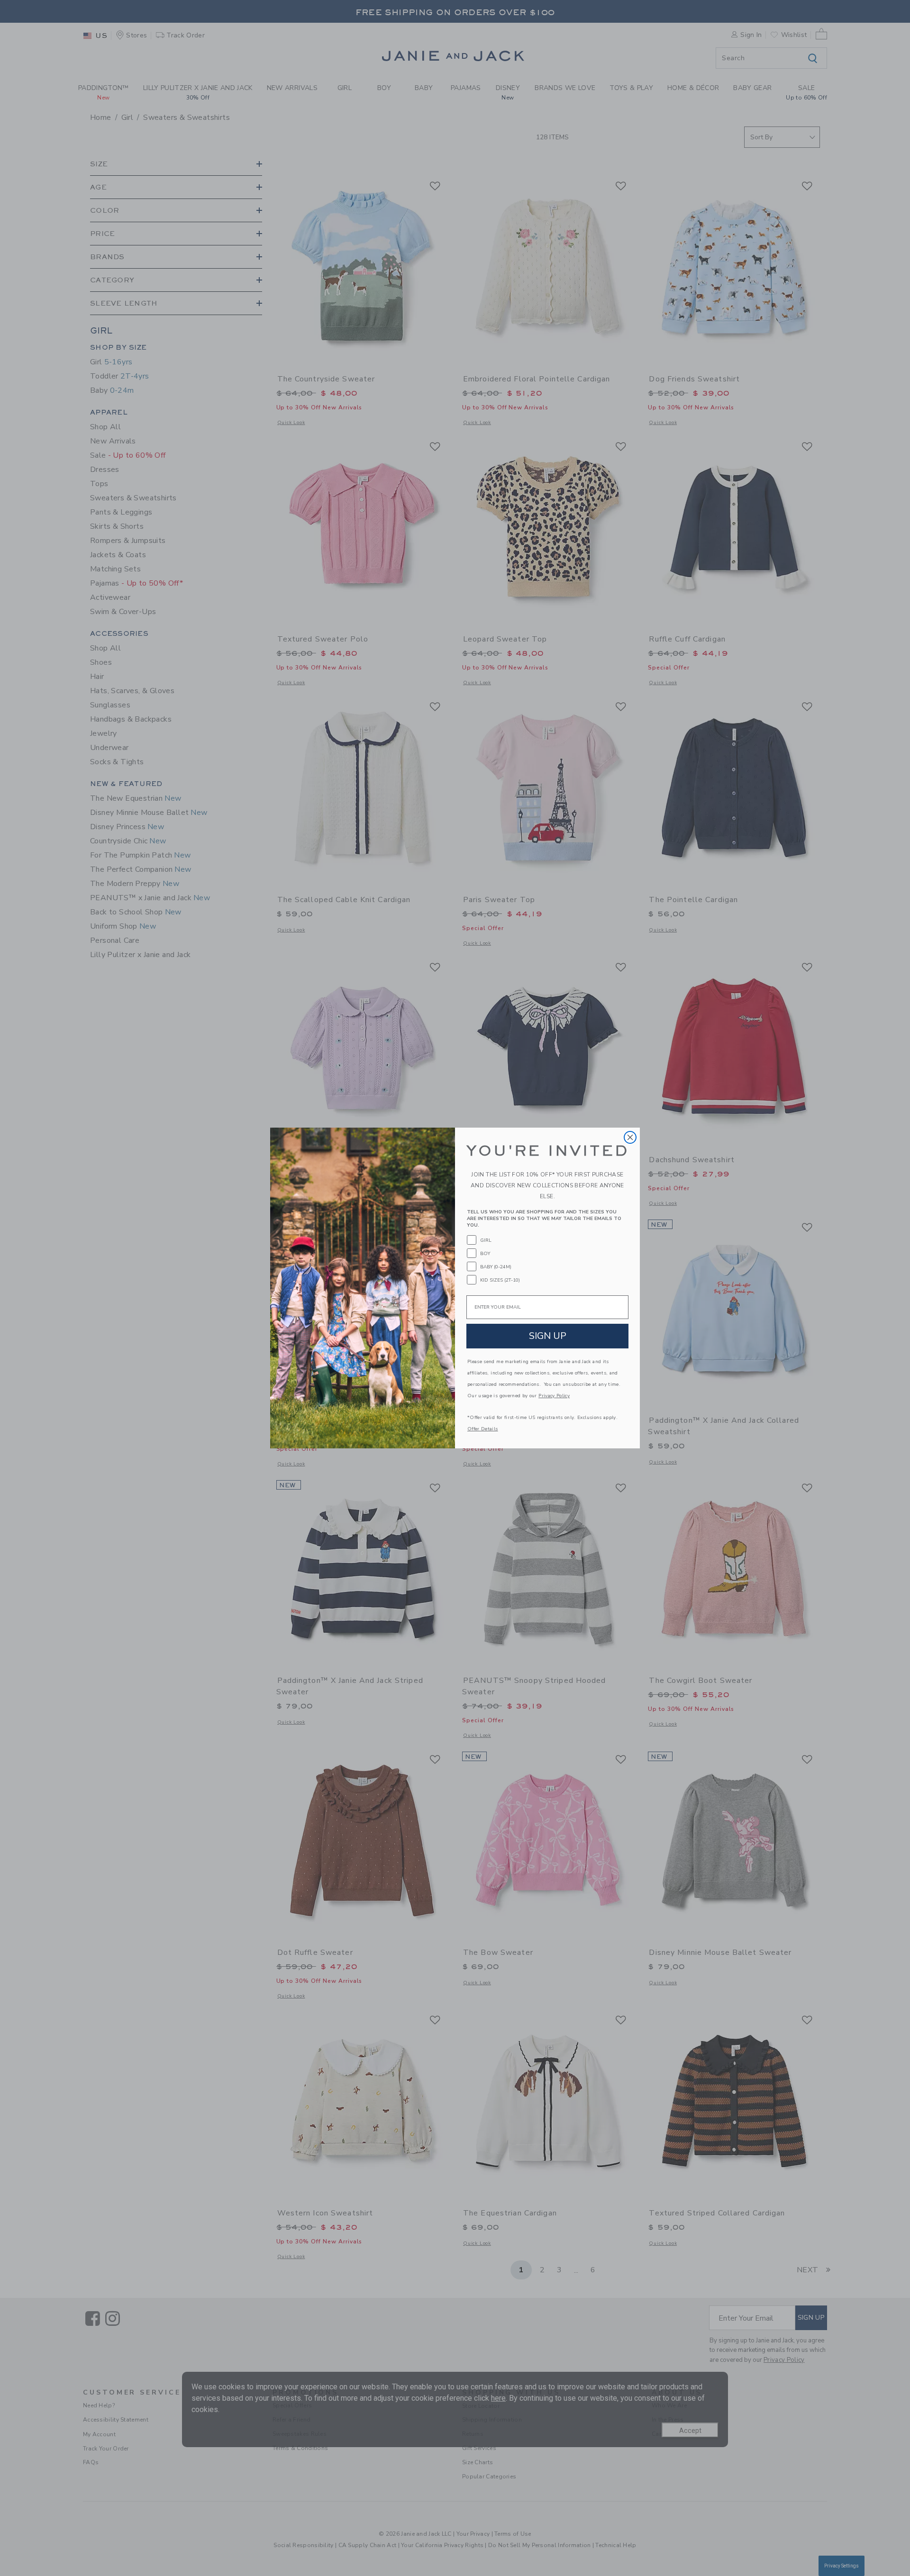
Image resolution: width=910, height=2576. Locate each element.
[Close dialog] (630, 1137)
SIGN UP (548, 1336)
